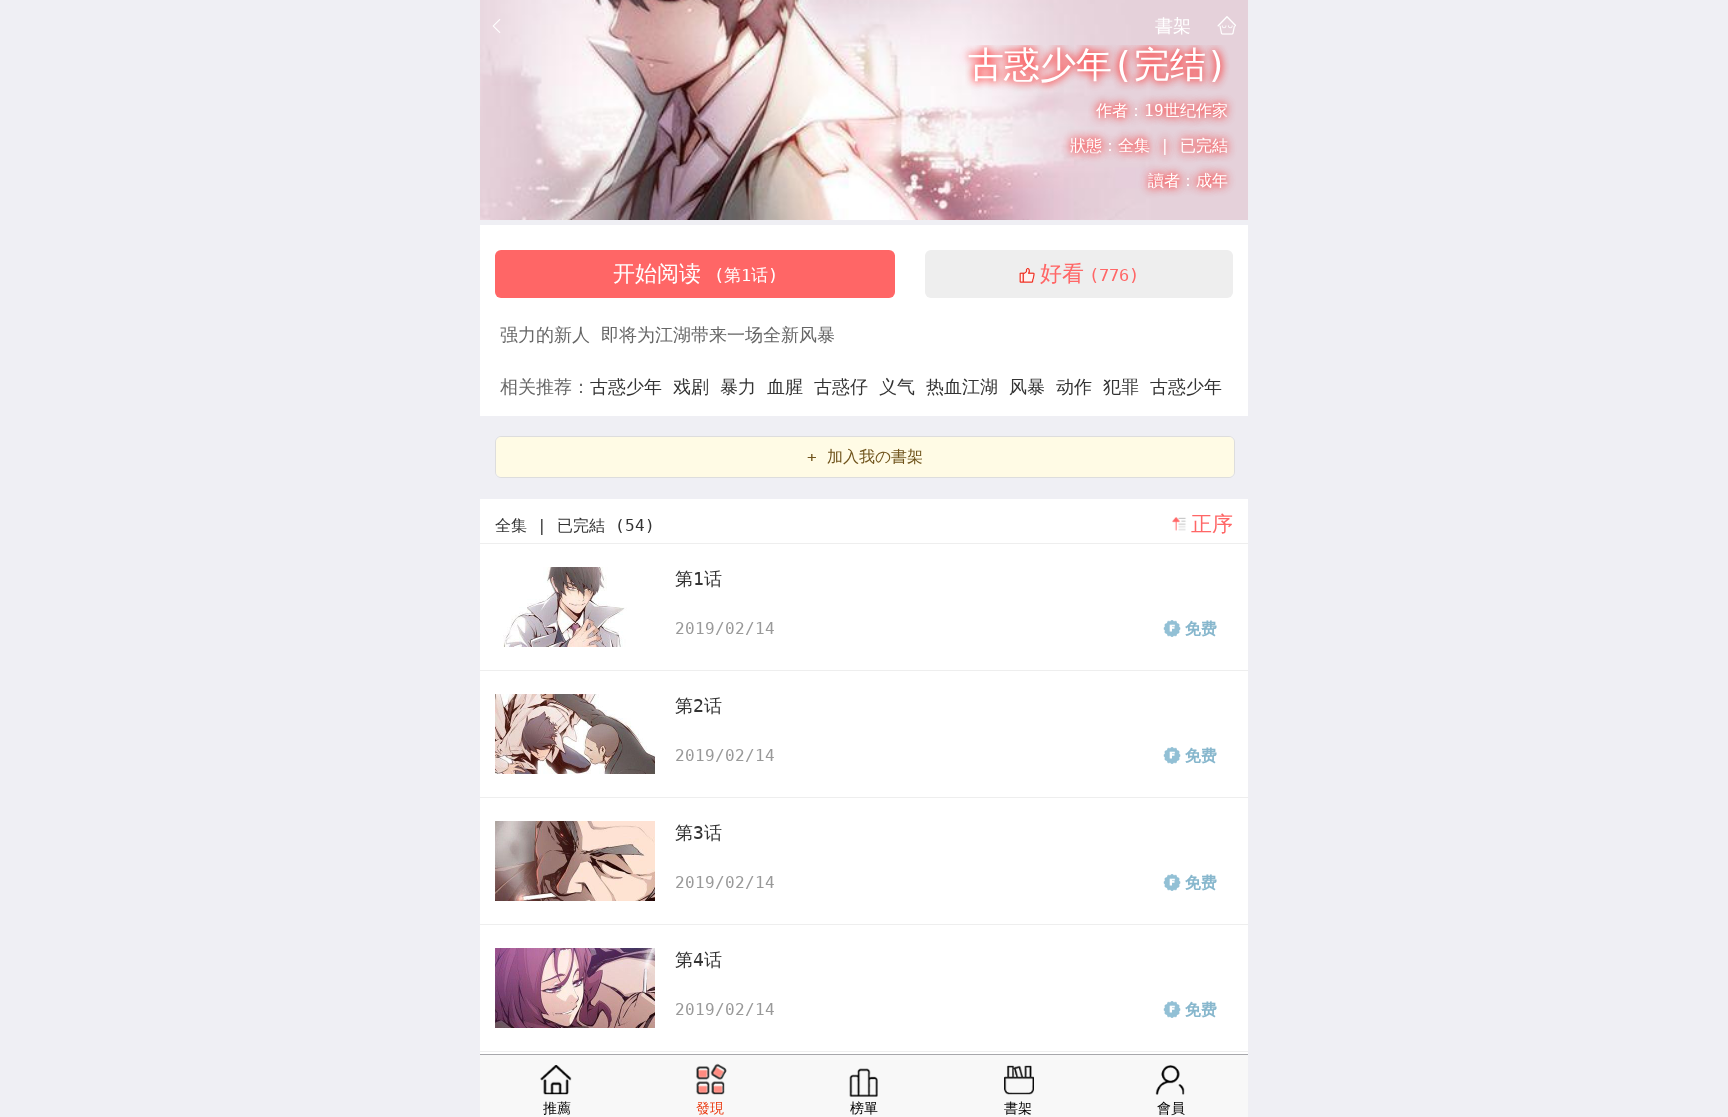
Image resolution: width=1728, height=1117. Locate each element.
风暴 (1032, 386)
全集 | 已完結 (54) (575, 525)
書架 (1173, 25)
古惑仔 (846, 386)
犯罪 (1126, 386)
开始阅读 (695, 273)
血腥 (790, 386)
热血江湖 (967, 386)
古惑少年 (631, 386)
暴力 (743, 386)
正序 (1212, 524)
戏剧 (696, 386)
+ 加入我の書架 (865, 456)
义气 (902, 386)
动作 (1079, 386)
